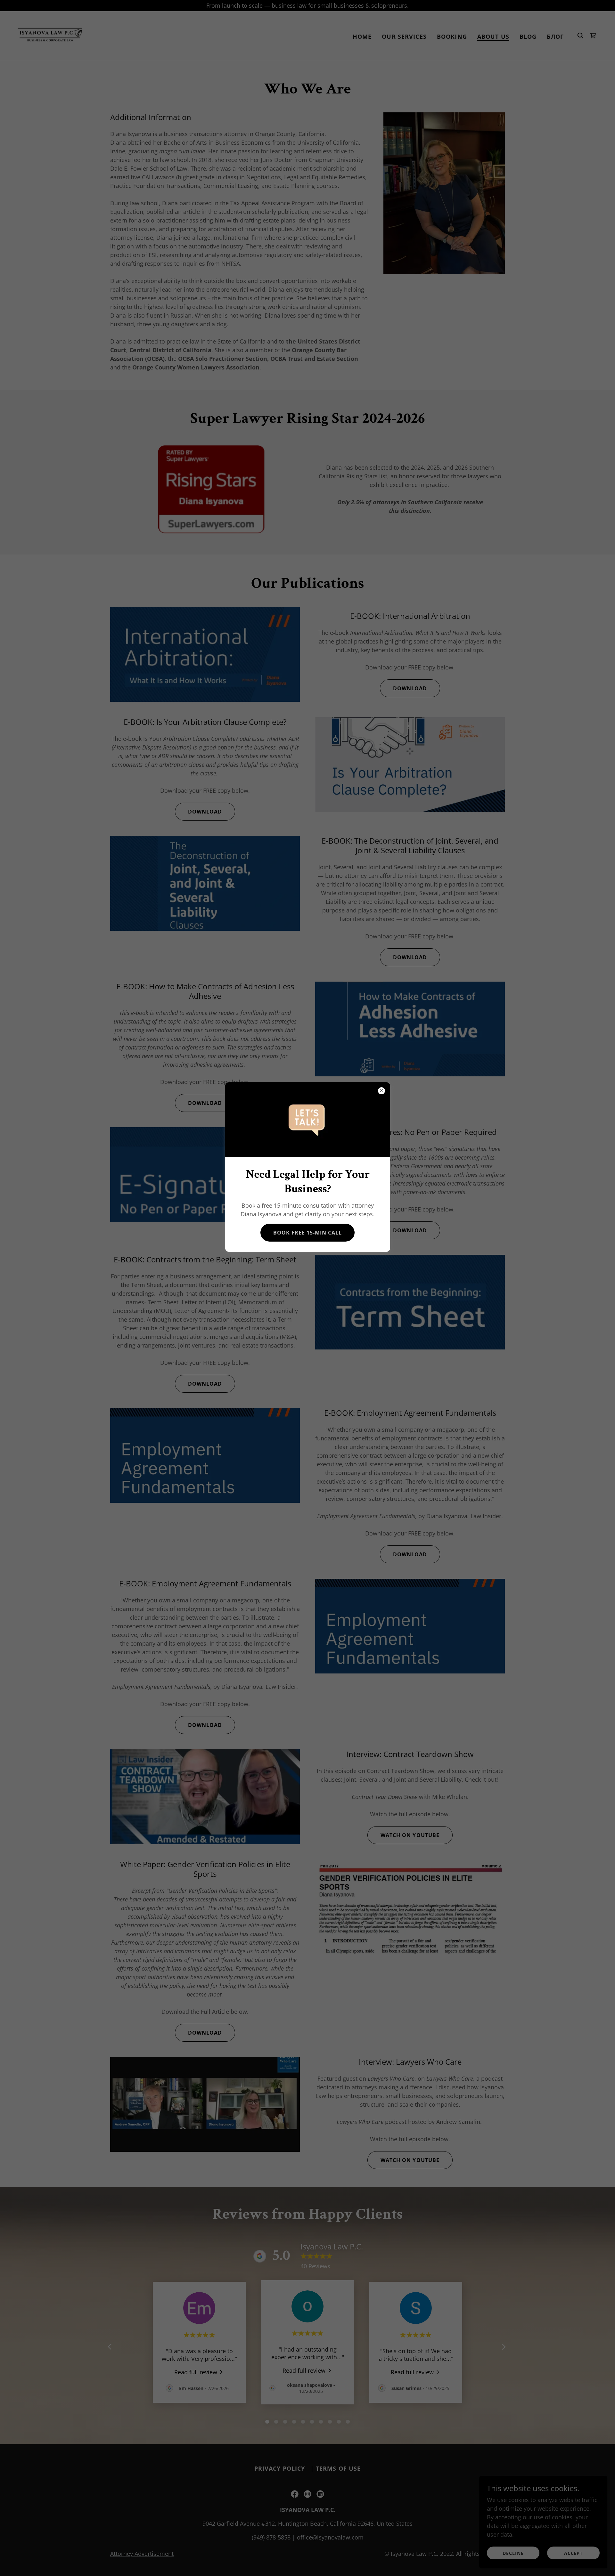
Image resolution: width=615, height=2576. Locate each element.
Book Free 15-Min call (307, 1233)
